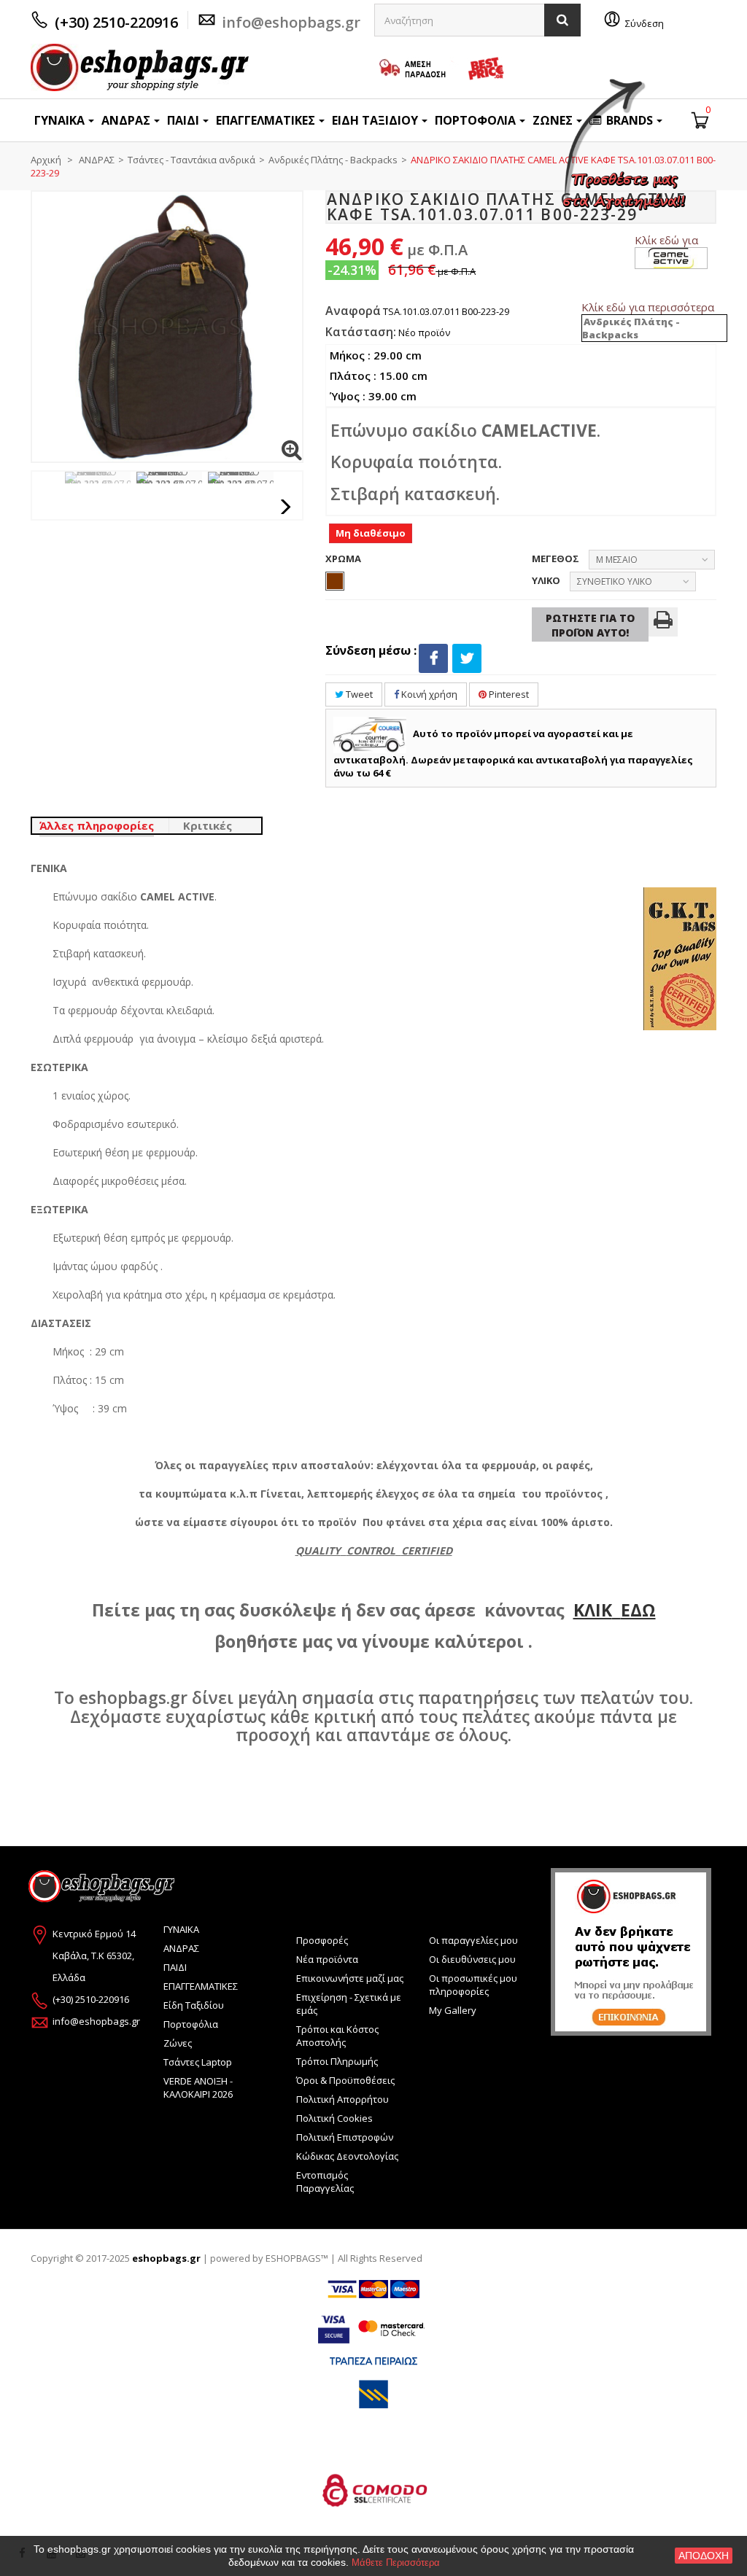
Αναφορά (353, 311)
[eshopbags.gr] (140, 67)
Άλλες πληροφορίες (97, 825)
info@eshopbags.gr (291, 22)
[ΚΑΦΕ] (335, 581)
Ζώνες (178, 2043)
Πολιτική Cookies (334, 2118)
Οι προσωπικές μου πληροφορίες (473, 1985)
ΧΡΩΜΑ (344, 559)
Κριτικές (208, 825)
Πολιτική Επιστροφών (345, 2137)
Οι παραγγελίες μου (473, 1940)
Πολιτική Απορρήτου (342, 2099)
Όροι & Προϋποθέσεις (345, 2080)
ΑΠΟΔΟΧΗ (704, 2556)
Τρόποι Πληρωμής (337, 2061)
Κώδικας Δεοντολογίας (347, 2156)
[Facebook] (433, 658)
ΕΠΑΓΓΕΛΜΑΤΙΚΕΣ (201, 1986)
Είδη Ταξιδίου (194, 2005)
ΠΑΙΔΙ (175, 1967)
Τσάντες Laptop (198, 2062)
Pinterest (508, 694)
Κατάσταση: (361, 332)
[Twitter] (467, 658)
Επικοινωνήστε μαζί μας (350, 1978)
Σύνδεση (645, 23)
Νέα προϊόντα (327, 1959)
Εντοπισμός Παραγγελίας (325, 2182)
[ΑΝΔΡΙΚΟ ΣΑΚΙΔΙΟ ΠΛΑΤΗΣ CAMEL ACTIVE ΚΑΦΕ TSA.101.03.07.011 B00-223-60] (98, 478)
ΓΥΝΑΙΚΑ (181, 1929)
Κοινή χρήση (428, 694)
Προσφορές (322, 1940)
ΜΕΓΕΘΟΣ (557, 559)
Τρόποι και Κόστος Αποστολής (337, 2036)
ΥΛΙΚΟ (547, 580)
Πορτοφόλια (191, 2024)
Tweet (358, 694)
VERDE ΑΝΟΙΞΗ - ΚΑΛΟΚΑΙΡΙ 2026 (198, 2087)
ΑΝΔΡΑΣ (181, 1948)
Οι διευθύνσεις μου (472, 1959)
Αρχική (46, 160)
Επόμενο (287, 507)
